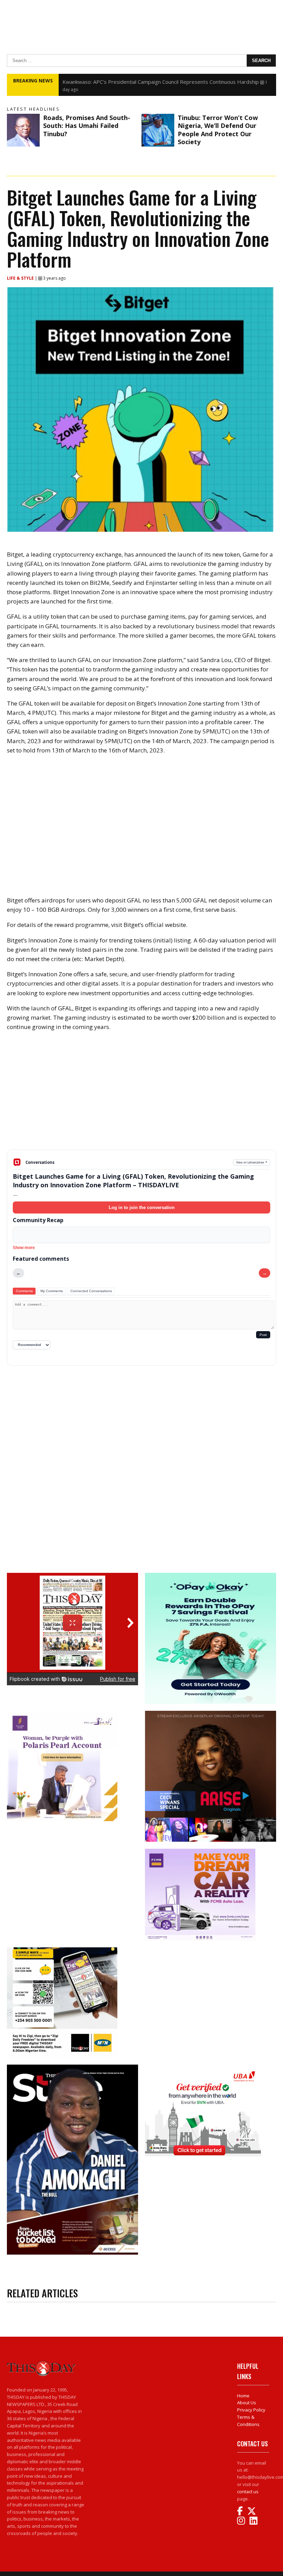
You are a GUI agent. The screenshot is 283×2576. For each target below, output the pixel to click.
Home (243, 2396)
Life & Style (21, 278)
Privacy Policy (251, 2410)
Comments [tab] (24, 1291)
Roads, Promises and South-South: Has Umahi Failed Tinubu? (87, 126)
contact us (248, 2492)
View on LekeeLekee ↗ (252, 1162)
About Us (247, 2403)
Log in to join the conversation (142, 1207)
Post (263, 1335)
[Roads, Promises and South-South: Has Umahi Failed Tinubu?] (23, 130)
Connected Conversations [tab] (91, 1291)
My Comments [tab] (52, 1291)
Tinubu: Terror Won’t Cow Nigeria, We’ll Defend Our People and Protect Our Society (218, 130)
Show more (24, 1248)
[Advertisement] (141, 1096)
